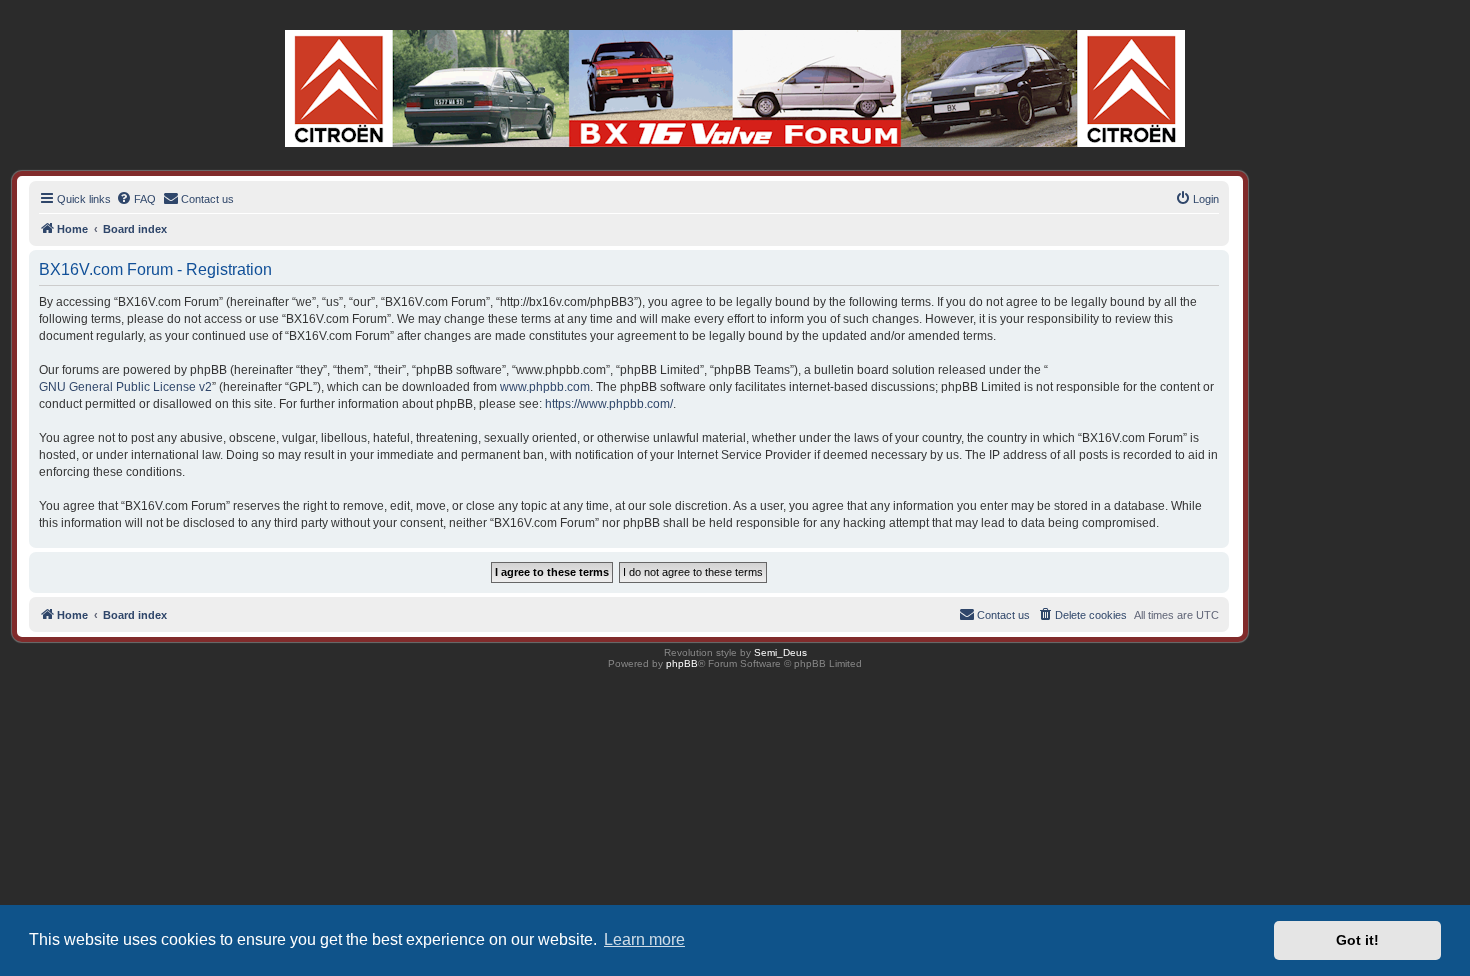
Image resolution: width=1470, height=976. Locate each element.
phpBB (682, 663)
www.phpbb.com (545, 387)
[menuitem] (136, 199)
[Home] (735, 88)
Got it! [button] (1357, 940)
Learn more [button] (644, 939)
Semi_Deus (780, 652)
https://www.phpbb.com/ (609, 404)
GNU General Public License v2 (125, 387)
